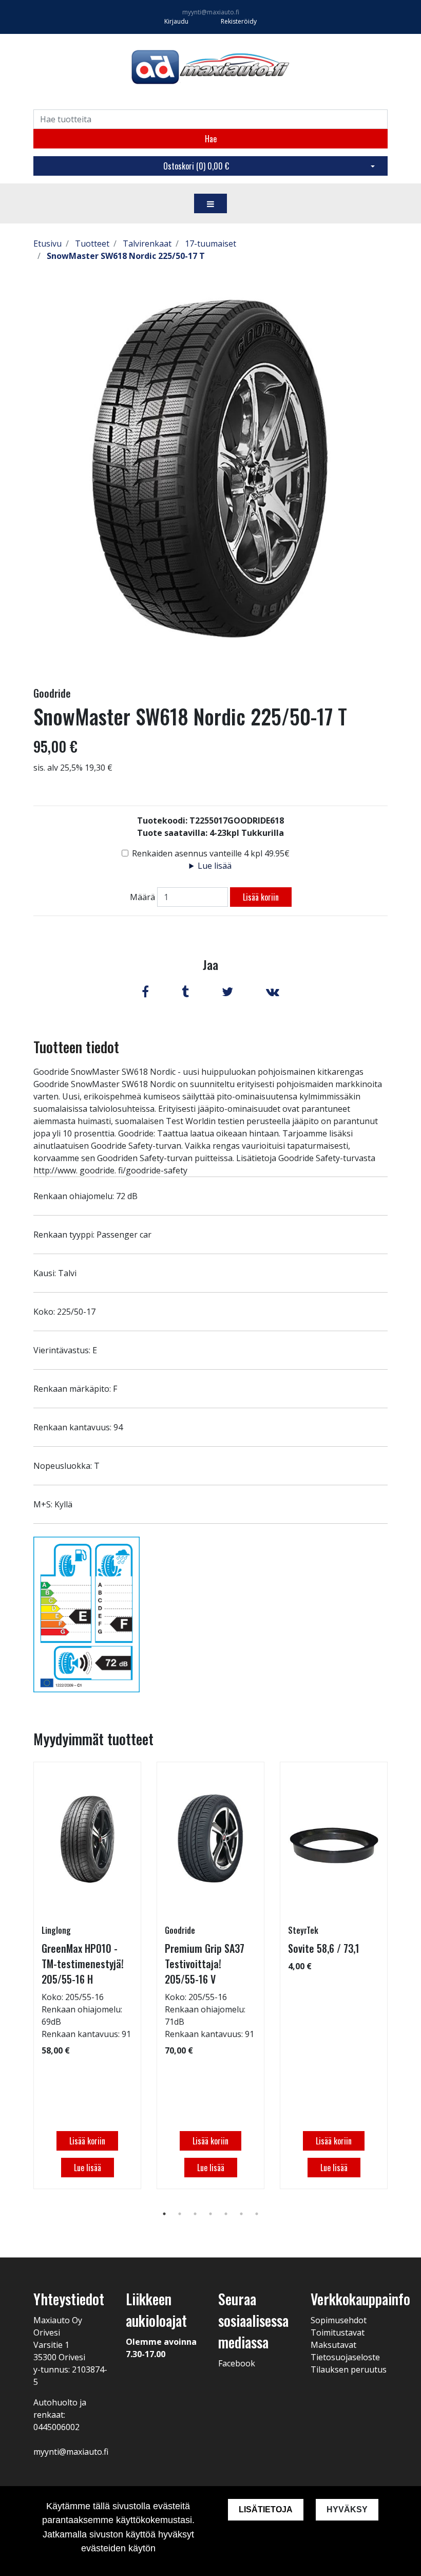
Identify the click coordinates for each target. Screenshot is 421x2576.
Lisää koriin (261, 897)
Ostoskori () (196, 166)
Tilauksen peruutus (349, 2369)
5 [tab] (226, 2214)
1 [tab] (164, 2214)
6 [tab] (241, 2214)
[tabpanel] (87, 1975)
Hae (211, 139)
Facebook (237, 2363)
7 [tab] (257, 2214)
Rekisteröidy (239, 21)
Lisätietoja (266, 2509)
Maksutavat (333, 2345)
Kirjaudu (177, 21)
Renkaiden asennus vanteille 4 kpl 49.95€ (211, 853)
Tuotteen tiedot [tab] (76, 1047)
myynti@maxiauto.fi (211, 12)
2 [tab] (180, 2214)
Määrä (142, 897)
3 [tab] (195, 2214)
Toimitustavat (338, 2332)
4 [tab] (210, 2214)
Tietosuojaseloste (345, 2357)
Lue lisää (215, 866)
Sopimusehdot (339, 2320)
